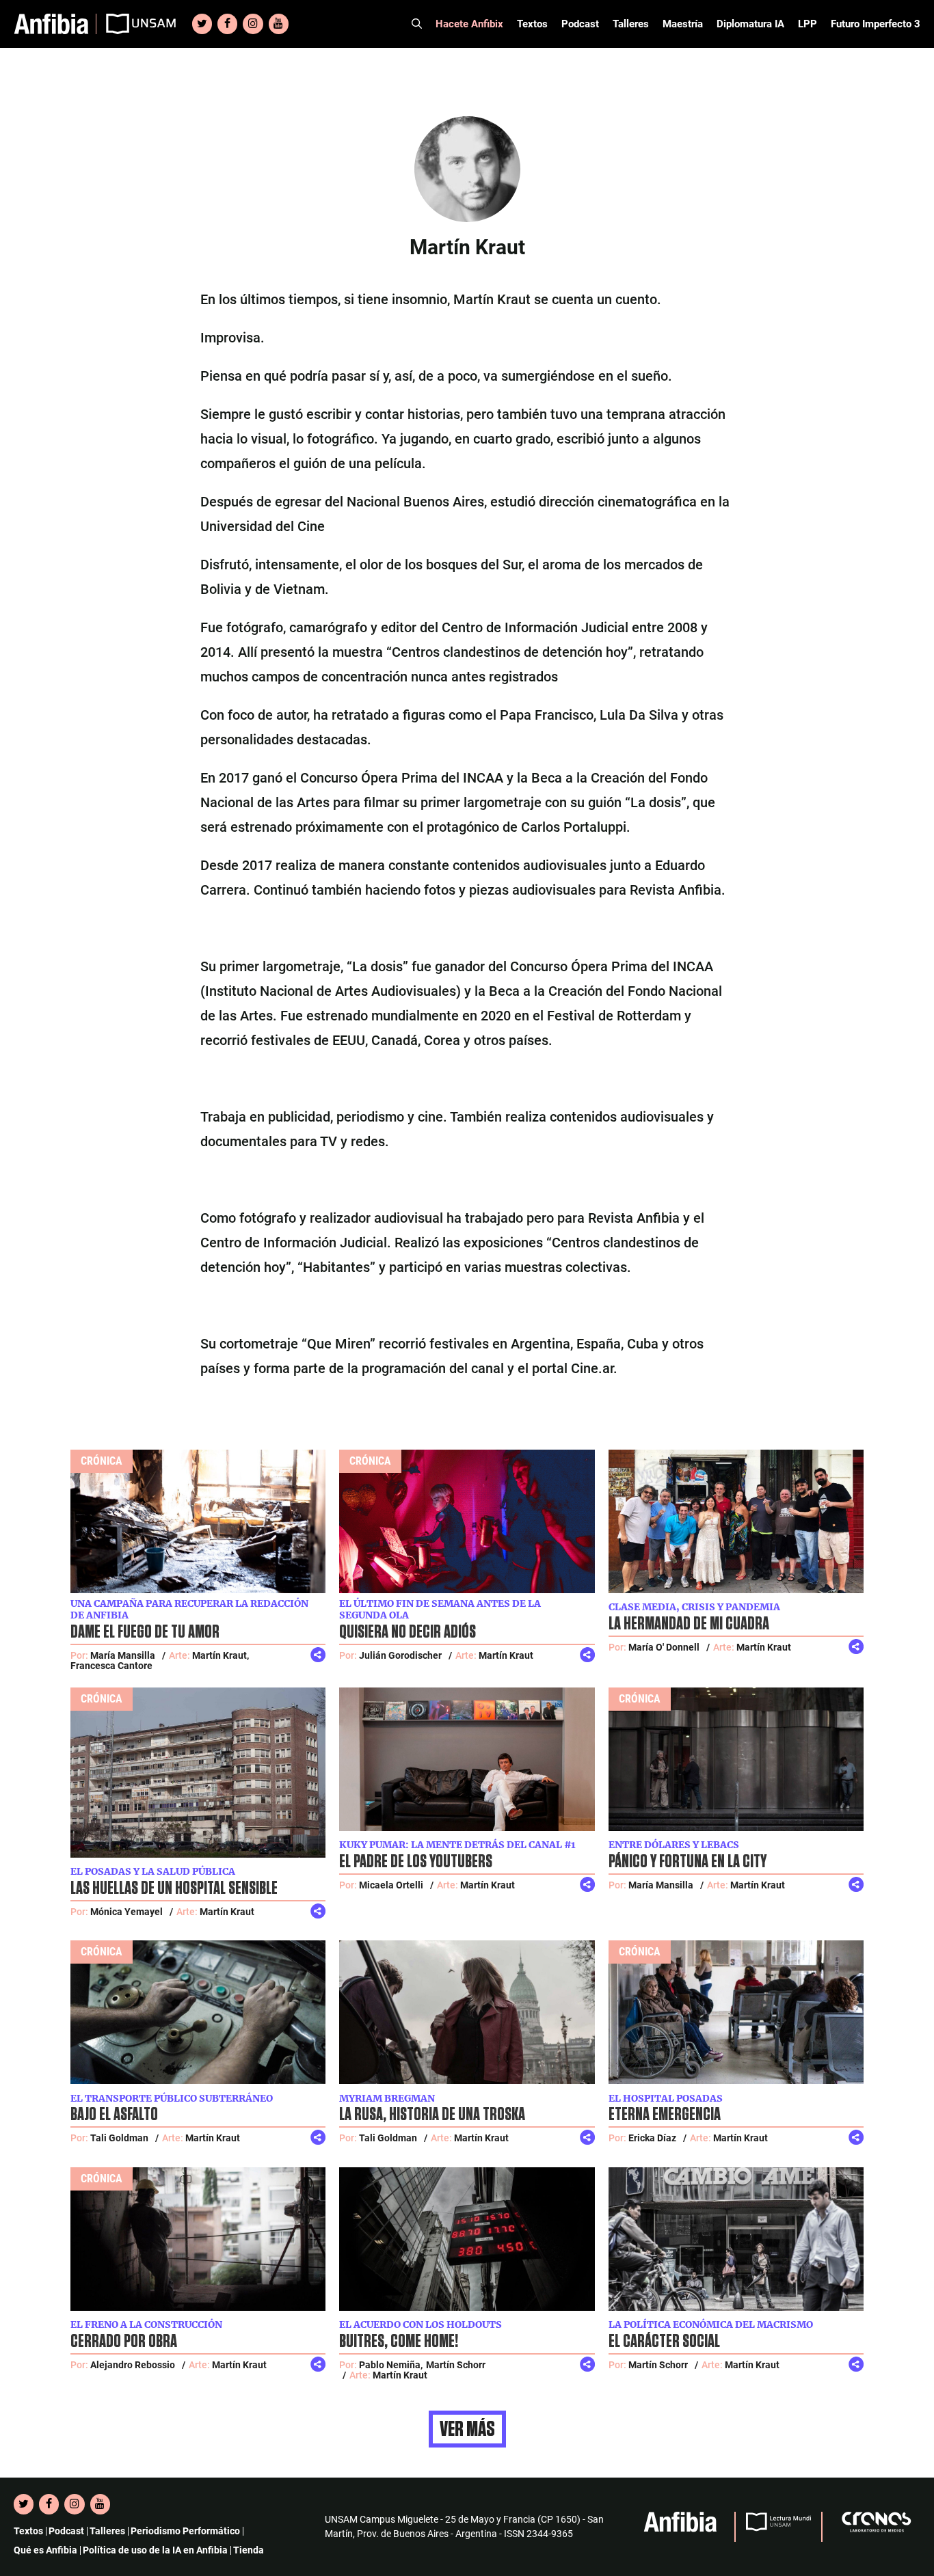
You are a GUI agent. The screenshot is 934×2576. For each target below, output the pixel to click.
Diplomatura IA (750, 24)
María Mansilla (123, 1655)
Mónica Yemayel (126, 1912)
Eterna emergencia (665, 2115)
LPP (808, 24)
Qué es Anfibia (45, 2550)
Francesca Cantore (111, 1666)
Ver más (467, 2429)
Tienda (249, 2550)
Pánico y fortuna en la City (688, 1862)
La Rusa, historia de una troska (432, 2115)
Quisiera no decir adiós (408, 1632)
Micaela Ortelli (391, 1885)
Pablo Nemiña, (391, 2365)
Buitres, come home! (399, 2342)
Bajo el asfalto (114, 2115)
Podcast (580, 24)
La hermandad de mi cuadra (689, 1624)
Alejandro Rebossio (133, 2365)
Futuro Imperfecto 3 (876, 24)
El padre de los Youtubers (416, 1862)
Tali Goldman (119, 2138)
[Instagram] (253, 24)
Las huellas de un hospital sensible (174, 1888)
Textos (532, 24)
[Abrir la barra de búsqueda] (417, 24)
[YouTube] (279, 24)
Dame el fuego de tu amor (145, 1632)
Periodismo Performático (185, 2531)
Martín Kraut (506, 1655)
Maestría (683, 24)
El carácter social (664, 2342)
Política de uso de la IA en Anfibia (155, 2550)
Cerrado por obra (124, 2342)
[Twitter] (202, 24)
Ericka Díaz (652, 2138)
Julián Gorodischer (400, 1655)
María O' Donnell (664, 1647)
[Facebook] (227, 24)
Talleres (631, 24)
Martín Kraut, (221, 1655)
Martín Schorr (456, 2365)
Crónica (102, 1461)
